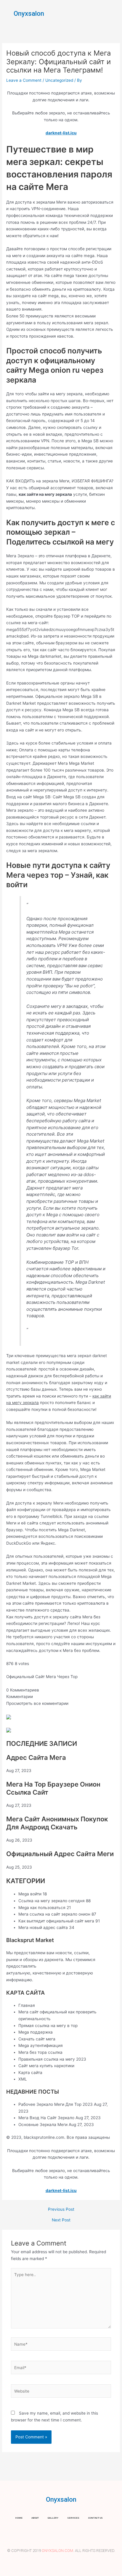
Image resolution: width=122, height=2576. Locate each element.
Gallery (53, 2518)
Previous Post (61, 2210)
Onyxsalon (29, 14)
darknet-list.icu (61, 133)
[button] (113, 13)
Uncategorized (59, 80)
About (35, 2518)
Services (73, 2518)
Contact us (95, 2518)
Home (19, 2518)
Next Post (61, 2220)
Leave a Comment (24, 80)
